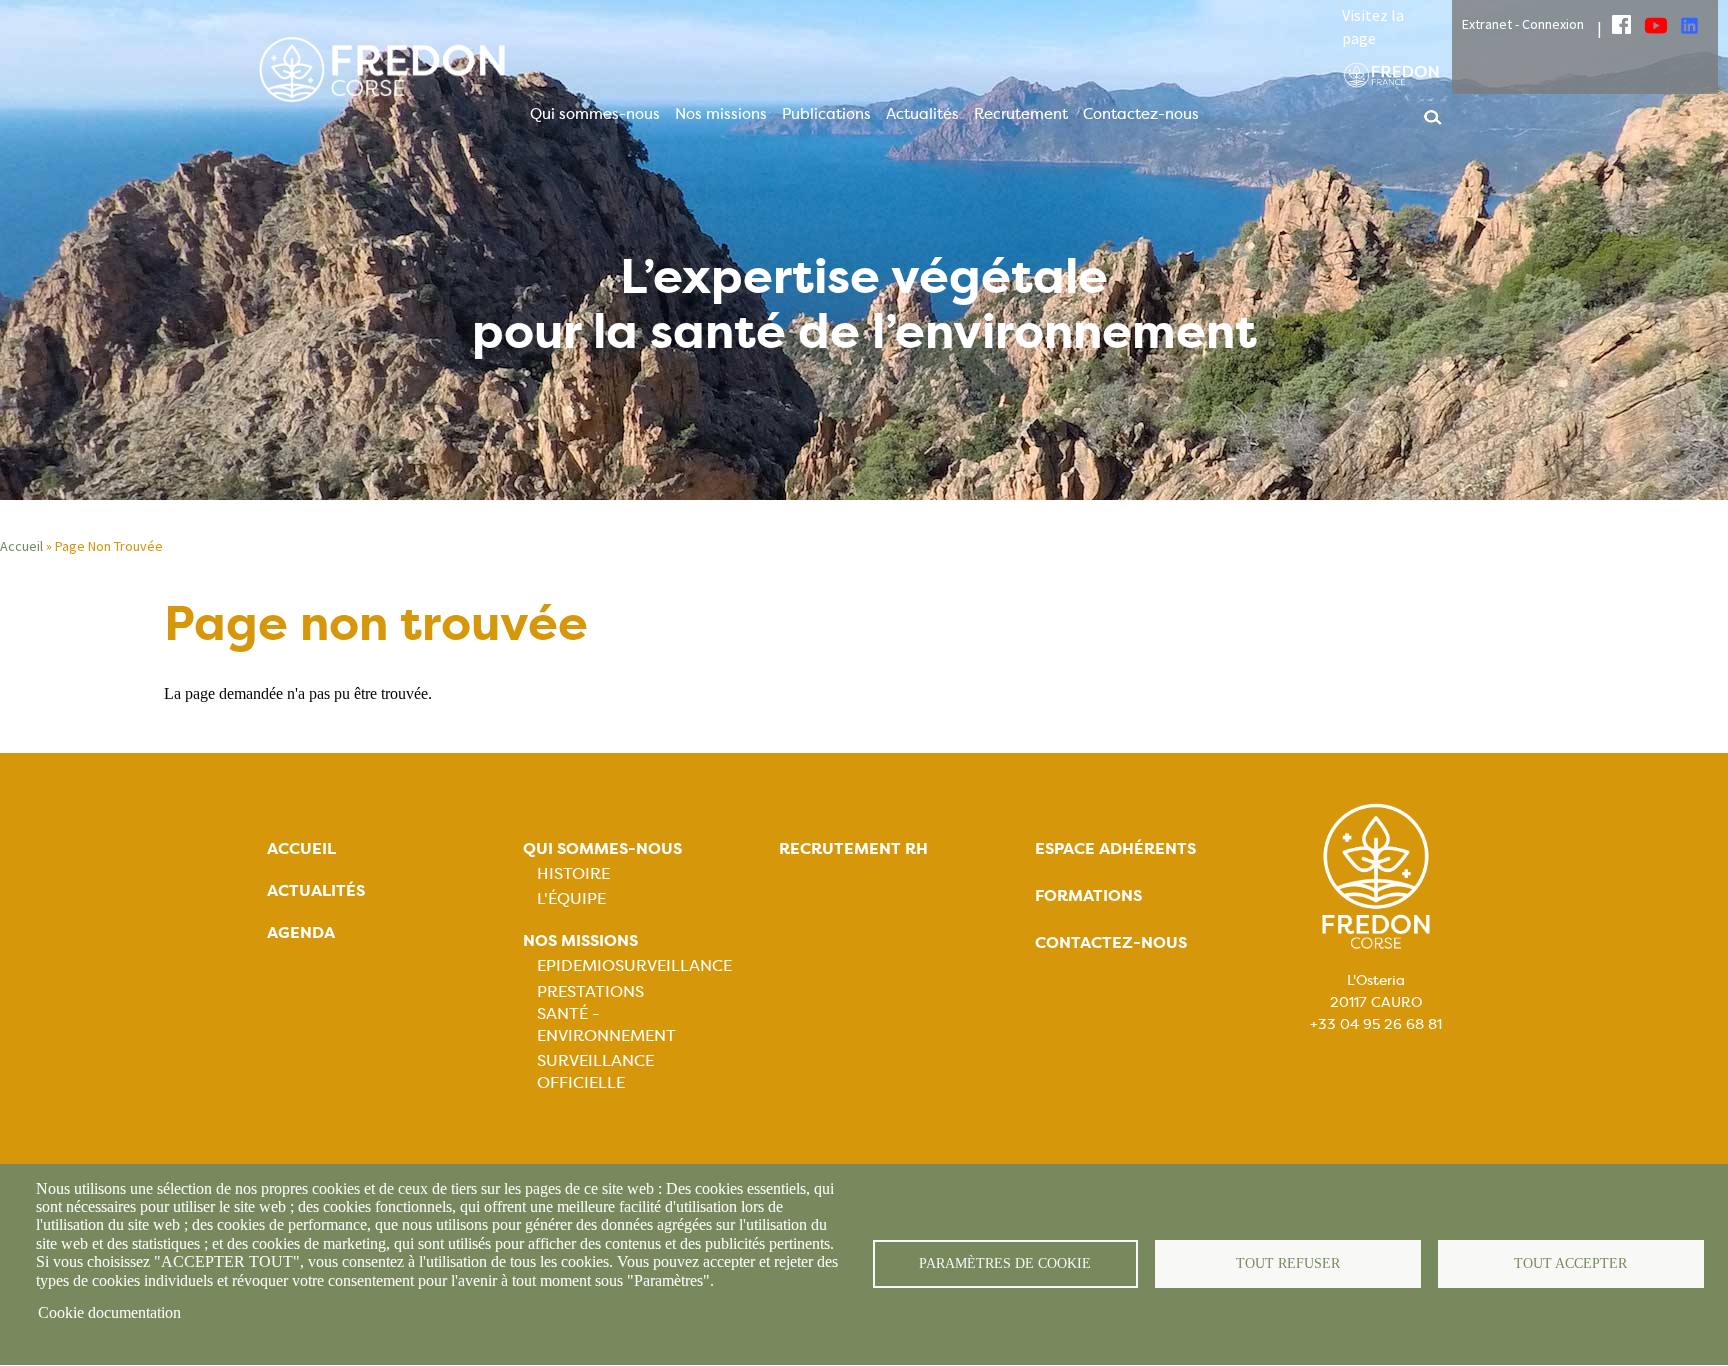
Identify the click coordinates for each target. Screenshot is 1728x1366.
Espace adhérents (1115, 848)
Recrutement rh (853, 848)
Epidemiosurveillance (634, 965)
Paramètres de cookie (1005, 1263)
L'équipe (571, 898)
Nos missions (721, 114)
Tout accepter (1570, 1263)
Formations (1088, 895)
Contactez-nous (1141, 114)
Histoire (573, 873)
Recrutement (1021, 114)
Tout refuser (1288, 1263)
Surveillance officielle (595, 1071)
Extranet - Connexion (1523, 24)
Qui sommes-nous (595, 114)
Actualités (922, 114)
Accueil (21, 546)
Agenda (301, 932)
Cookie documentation (109, 1312)
